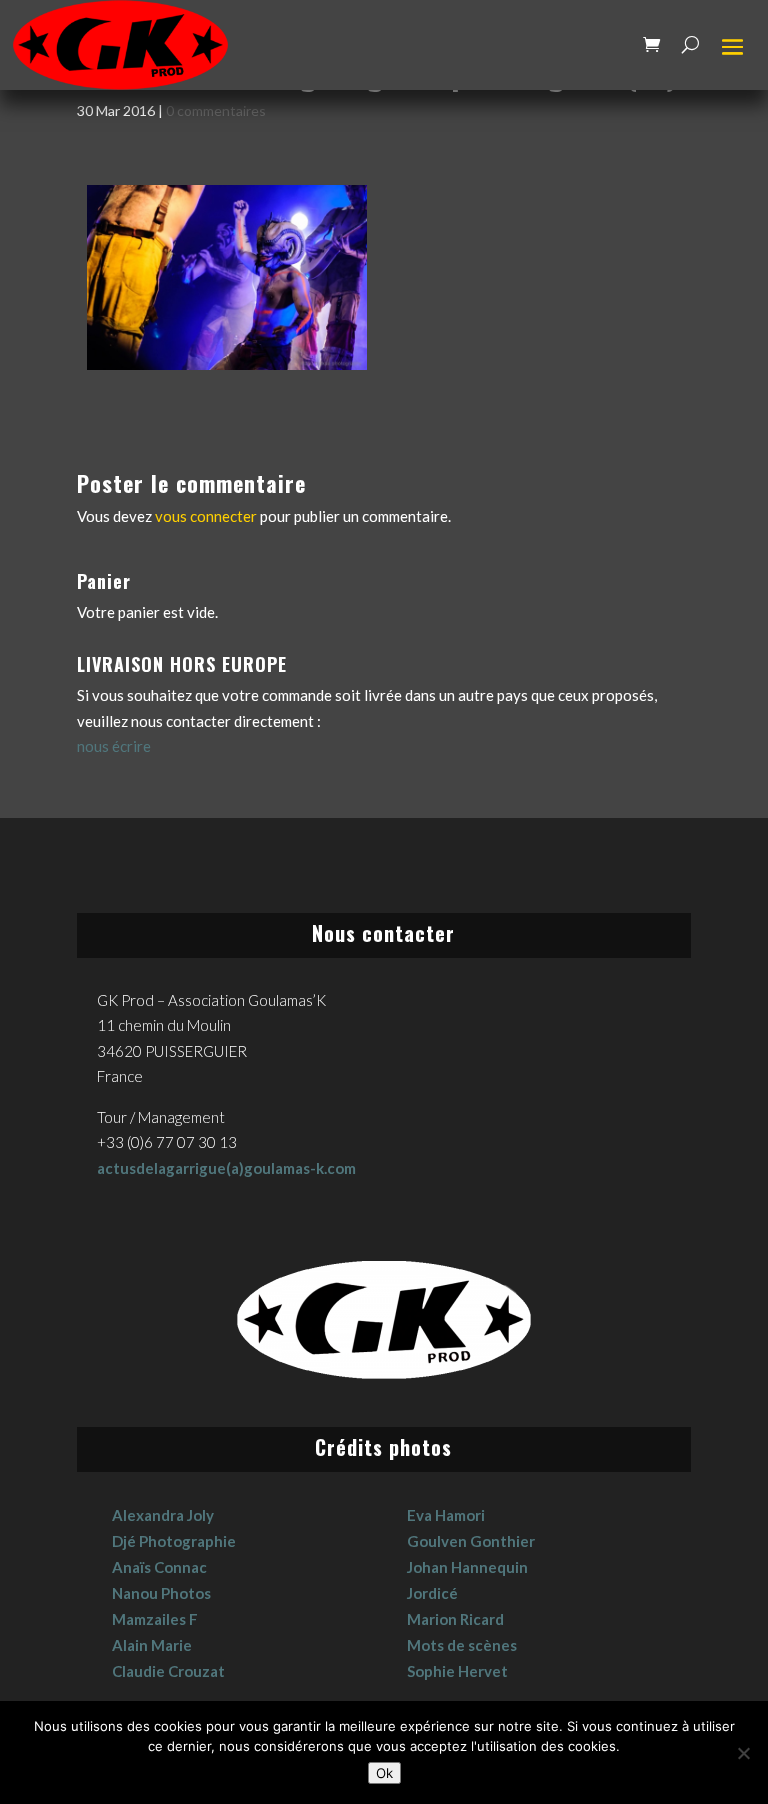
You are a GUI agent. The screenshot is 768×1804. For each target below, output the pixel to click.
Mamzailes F (155, 1619)
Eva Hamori (446, 1515)
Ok (384, 1773)
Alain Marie (152, 1645)
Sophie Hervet (457, 1671)
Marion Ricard (455, 1619)
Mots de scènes (462, 1645)
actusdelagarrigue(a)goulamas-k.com (226, 1168)
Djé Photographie (174, 1541)
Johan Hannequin (467, 1567)
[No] (743, 1753)
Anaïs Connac (159, 1567)
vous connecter (206, 516)
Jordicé (432, 1593)
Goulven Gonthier (471, 1541)
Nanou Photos (161, 1593)
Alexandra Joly (163, 1515)
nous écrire (114, 746)
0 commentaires (216, 110)
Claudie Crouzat (168, 1671)
